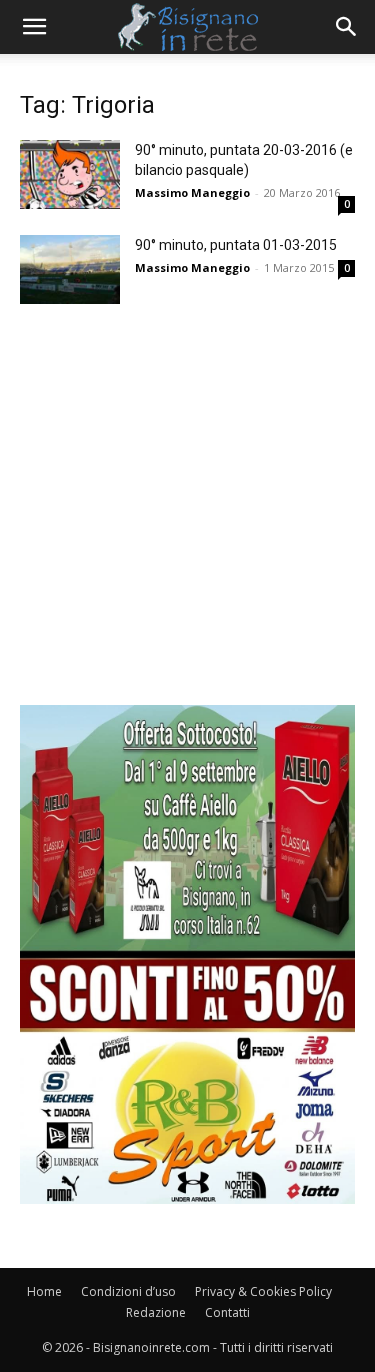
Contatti (227, 1312)
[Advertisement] (187, 517)
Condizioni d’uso (128, 1291)
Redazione (156, 1312)
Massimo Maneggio (192, 192)
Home (44, 1291)
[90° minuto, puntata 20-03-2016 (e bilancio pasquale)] (70, 174)
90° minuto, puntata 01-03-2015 (236, 245)
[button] (34, 27)
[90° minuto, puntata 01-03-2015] (70, 269)
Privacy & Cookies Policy (263, 1291)
